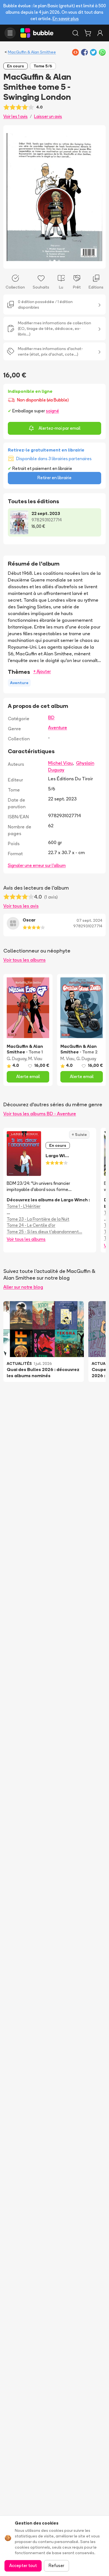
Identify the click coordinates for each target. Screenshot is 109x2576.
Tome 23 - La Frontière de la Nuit (38, 1219)
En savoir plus (66, 19)
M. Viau (35, 1059)
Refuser (56, 2566)
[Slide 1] (50, 261)
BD (51, 717)
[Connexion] (100, 33)
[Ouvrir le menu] (10, 33)
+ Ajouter (42, 671)
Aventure (58, 727)
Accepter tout (23, 2566)
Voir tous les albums (24, 960)
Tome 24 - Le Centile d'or (31, 1225)
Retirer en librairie (54, 478)
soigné (52, 411)
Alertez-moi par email (60, 428)
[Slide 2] (54, 261)
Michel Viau (60, 763)
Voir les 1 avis (16, 116)
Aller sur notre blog (23, 1287)
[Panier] (88, 33)
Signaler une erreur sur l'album (37, 865)
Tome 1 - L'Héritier (24, 1206)
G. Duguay (16, 1059)
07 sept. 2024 (89, 920)
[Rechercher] (75, 33)
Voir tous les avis (21, 906)
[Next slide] (96, 197)
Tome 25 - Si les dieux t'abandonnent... (44, 1232)
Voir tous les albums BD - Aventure (40, 1114)
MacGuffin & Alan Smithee (32, 52)
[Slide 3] (59, 261)
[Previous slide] (13, 197)
